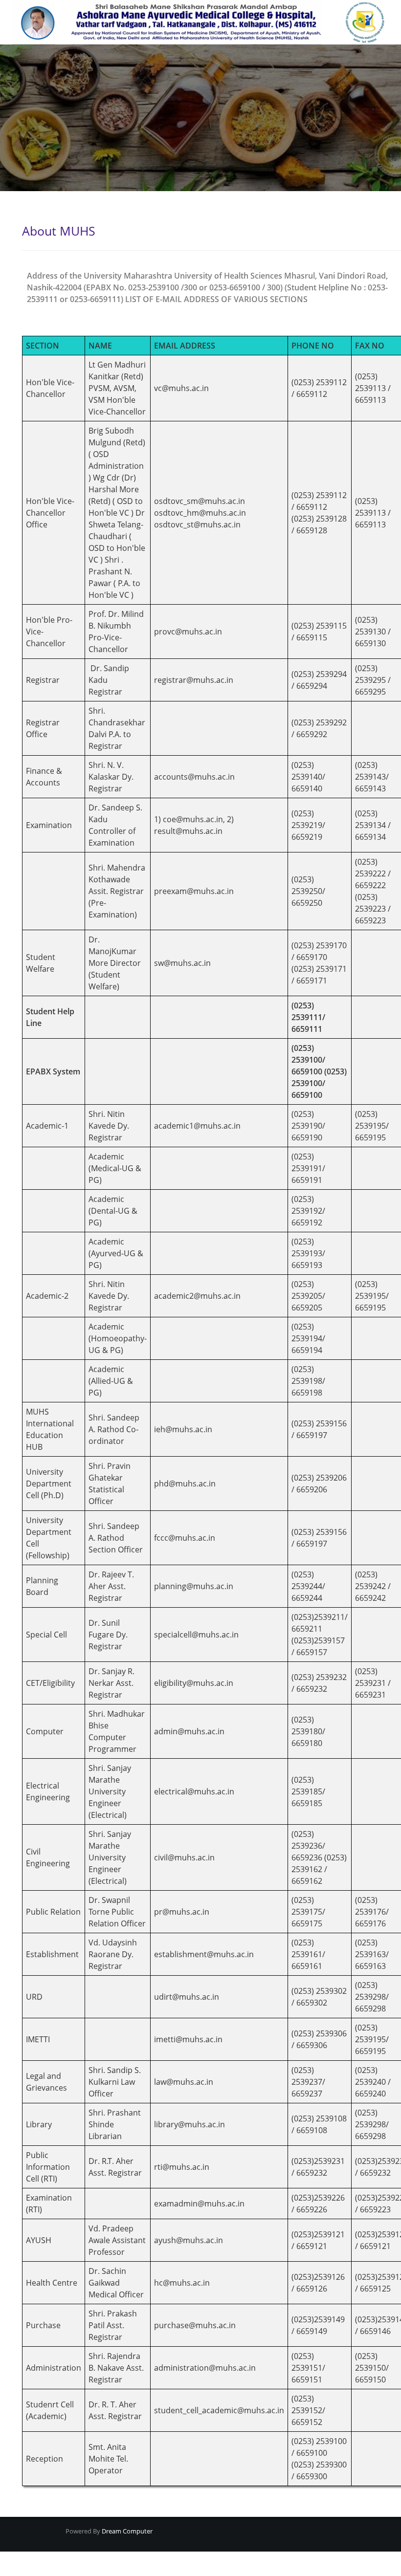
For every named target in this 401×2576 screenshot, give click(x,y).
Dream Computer (126, 2531)
